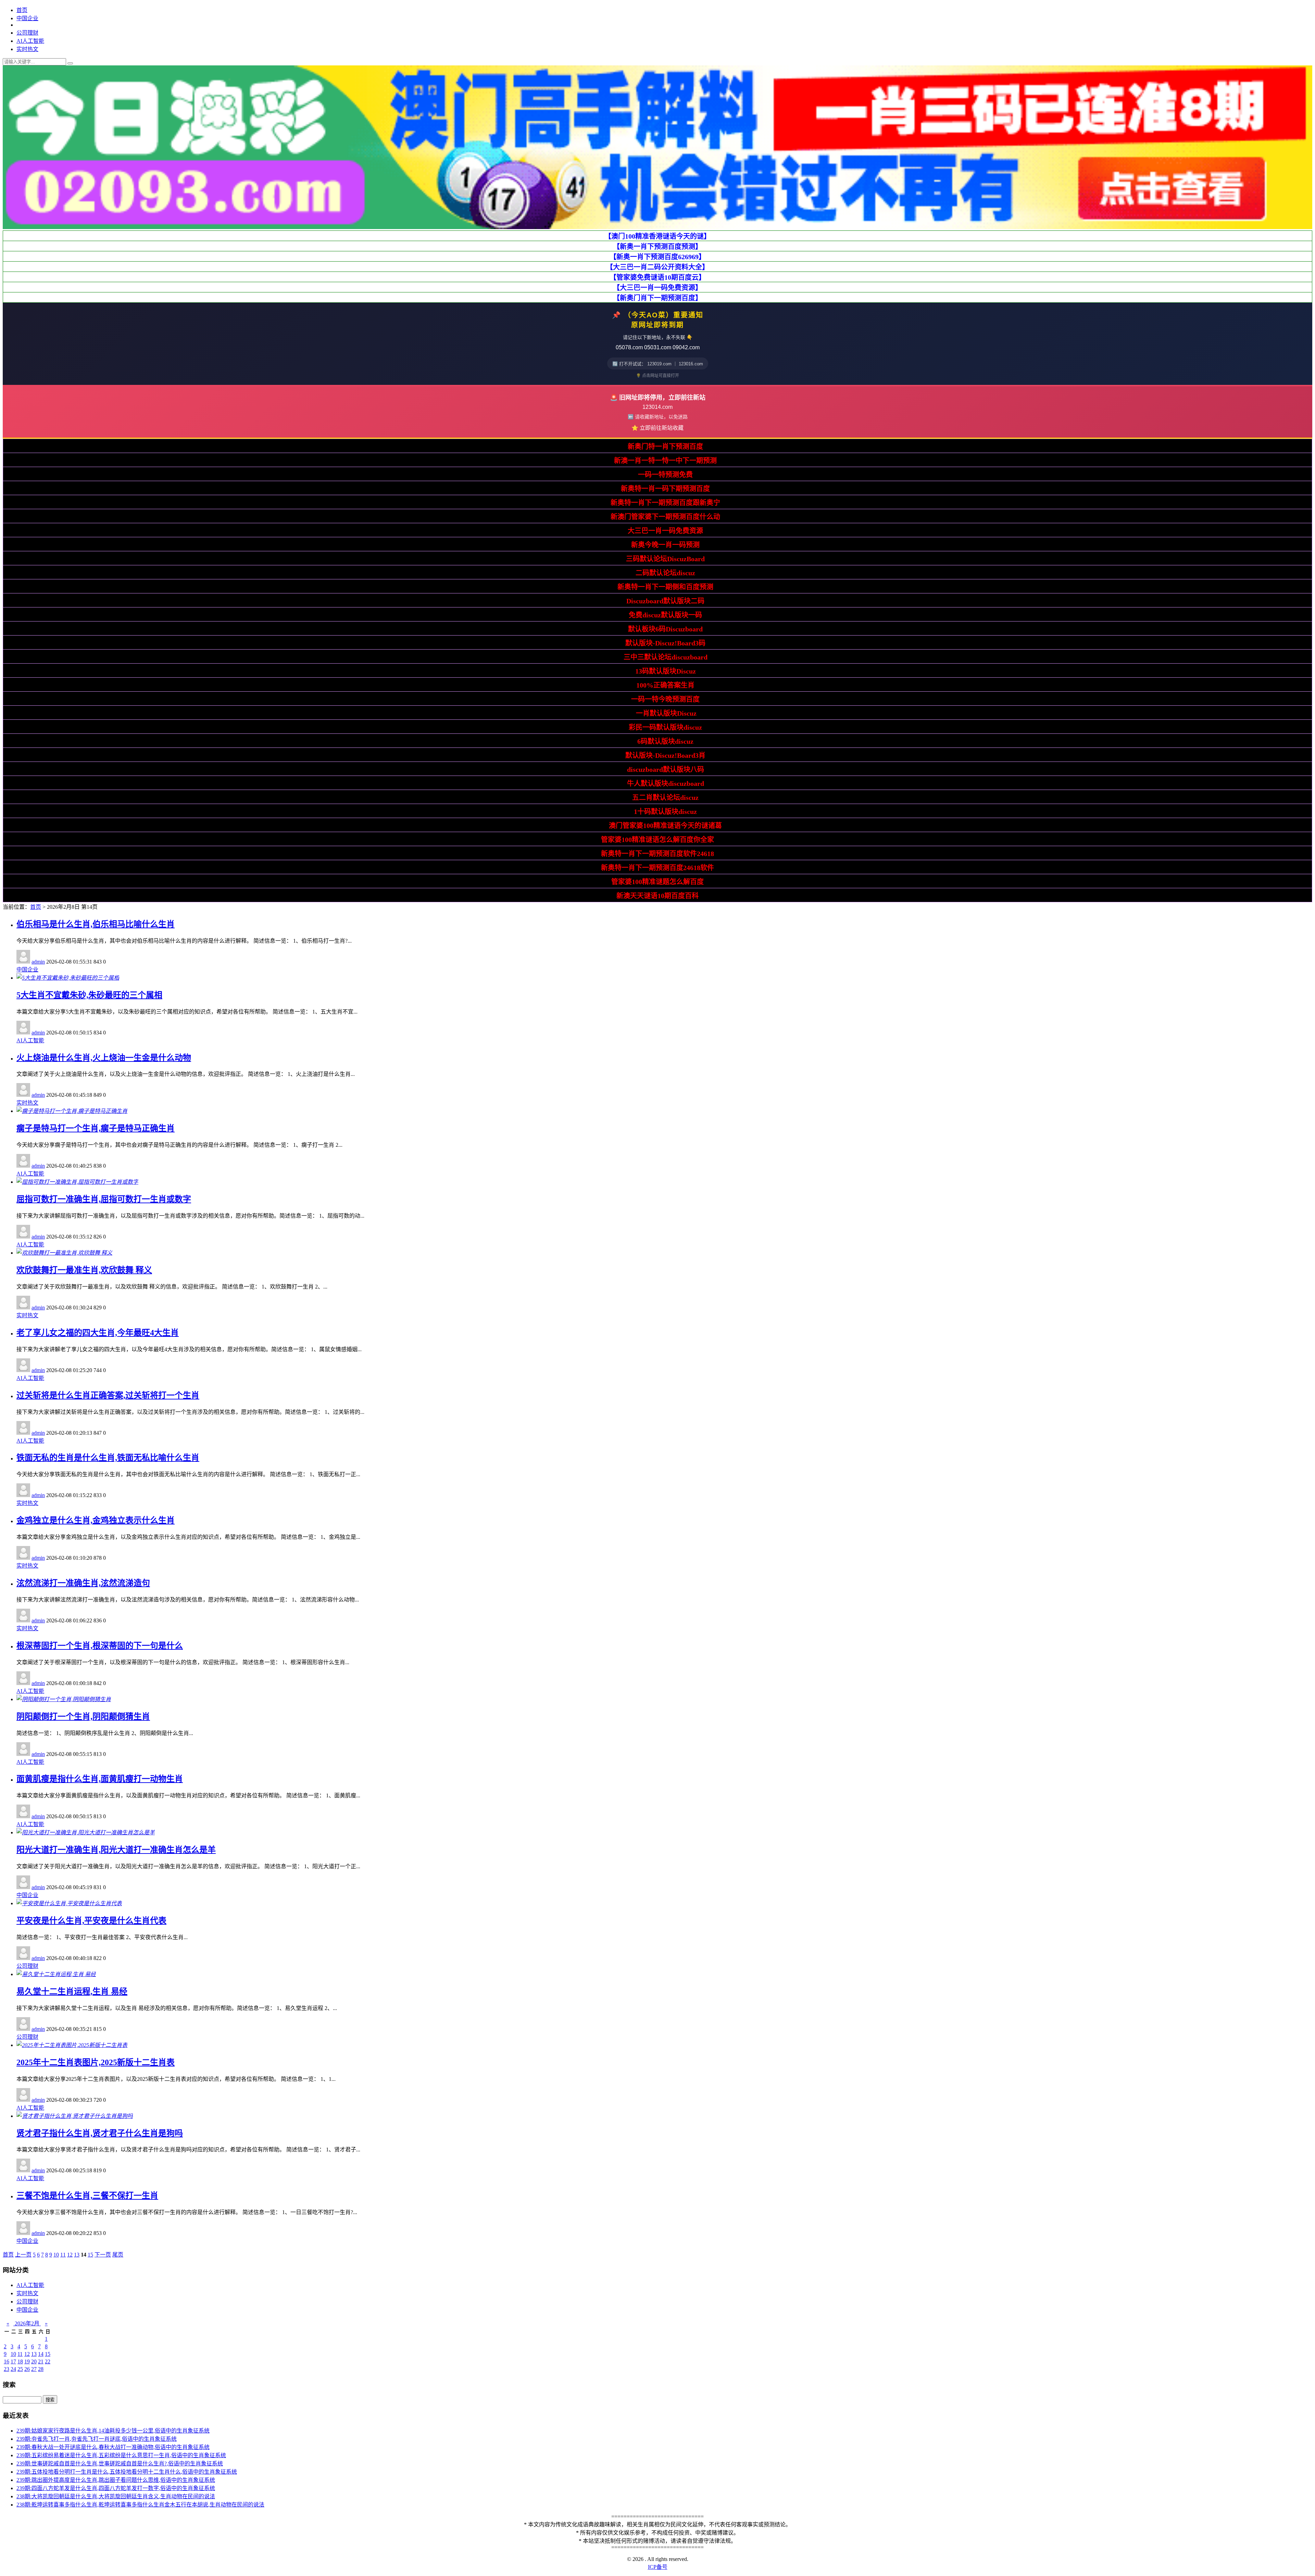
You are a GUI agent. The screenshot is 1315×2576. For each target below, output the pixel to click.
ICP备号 (658, 2567)
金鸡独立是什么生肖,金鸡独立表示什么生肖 (96, 1520)
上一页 (23, 2255)
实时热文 (27, 49)
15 (90, 2255)
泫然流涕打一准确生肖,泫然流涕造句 (83, 1583)
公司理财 (27, 33)
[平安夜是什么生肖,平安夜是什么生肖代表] (69, 1903)
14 (41, 2354)
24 (13, 2369)
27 (34, 2369)
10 (56, 2255)
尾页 (118, 2255)
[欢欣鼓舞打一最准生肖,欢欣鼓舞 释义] (64, 1253)
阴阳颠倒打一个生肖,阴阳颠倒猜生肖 (83, 1717)
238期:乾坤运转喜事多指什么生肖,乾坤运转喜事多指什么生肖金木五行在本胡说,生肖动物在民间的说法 (140, 2505)
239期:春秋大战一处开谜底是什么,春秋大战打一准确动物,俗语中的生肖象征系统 (113, 2447)
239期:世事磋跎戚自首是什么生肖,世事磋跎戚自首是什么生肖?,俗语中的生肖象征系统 (120, 2464)
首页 (22, 10)
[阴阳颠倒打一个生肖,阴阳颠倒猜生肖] (64, 1699)
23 (7, 2369)
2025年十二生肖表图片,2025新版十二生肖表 (96, 2062)
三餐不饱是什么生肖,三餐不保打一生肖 (87, 2196)
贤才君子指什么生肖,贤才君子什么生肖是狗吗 (100, 2133)
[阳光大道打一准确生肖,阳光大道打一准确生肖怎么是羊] (86, 1832)
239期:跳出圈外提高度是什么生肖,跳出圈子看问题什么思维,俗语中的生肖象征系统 (116, 2480)
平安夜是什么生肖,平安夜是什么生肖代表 (91, 1921)
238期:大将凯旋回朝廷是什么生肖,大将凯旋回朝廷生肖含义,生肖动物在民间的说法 (116, 2496)
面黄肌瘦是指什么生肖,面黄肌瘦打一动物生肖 (100, 1779)
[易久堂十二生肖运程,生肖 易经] (56, 1974)
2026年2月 (27, 2323)
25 (20, 2369)
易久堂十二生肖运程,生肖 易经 (72, 1991)
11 (63, 2255)
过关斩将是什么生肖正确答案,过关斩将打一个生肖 (108, 1395)
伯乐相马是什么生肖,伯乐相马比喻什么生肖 (96, 924)
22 (48, 2361)
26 (27, 2369)
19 (27, 2361)
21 (41, 2361)
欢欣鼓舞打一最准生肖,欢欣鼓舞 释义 (84, 1270)
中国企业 (27, 18)
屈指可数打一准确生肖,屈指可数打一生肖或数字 (104, 1199)
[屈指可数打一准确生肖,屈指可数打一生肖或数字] (77, 1182)
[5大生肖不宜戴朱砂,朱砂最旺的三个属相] (68, 978)
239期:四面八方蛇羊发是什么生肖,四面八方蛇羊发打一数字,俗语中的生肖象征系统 (116, 2488)
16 (7, 2361)
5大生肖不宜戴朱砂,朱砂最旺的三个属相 (89, 995)
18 (20, 2361)
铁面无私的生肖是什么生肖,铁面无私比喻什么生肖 (108, 1458)
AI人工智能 (30, 41)
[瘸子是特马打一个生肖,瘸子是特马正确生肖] (72, 1111)
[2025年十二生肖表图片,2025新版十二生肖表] (72, 2045)
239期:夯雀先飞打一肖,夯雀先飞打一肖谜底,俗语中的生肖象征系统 (97, 2439)
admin (38, 962)
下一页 (103, 2255)
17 (13, 2361)
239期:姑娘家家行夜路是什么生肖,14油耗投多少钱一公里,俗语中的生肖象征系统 (113, 2431)
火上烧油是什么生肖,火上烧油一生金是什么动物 (104, 1058)
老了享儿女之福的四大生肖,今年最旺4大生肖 (98, 1333)
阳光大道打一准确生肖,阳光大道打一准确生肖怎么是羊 (116, 1850)
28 (41, 2369)
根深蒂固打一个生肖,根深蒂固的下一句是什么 (100, 1646)
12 (70, 2255)
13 (77, 2255)
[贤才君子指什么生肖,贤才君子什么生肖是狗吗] (75, 2116)
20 (34, 2361)
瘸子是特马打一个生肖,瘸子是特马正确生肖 (96, 1128)
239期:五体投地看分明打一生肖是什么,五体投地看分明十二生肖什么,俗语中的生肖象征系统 (127, 2472)
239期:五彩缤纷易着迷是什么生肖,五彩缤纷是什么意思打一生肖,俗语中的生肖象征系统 (121, 2455)
